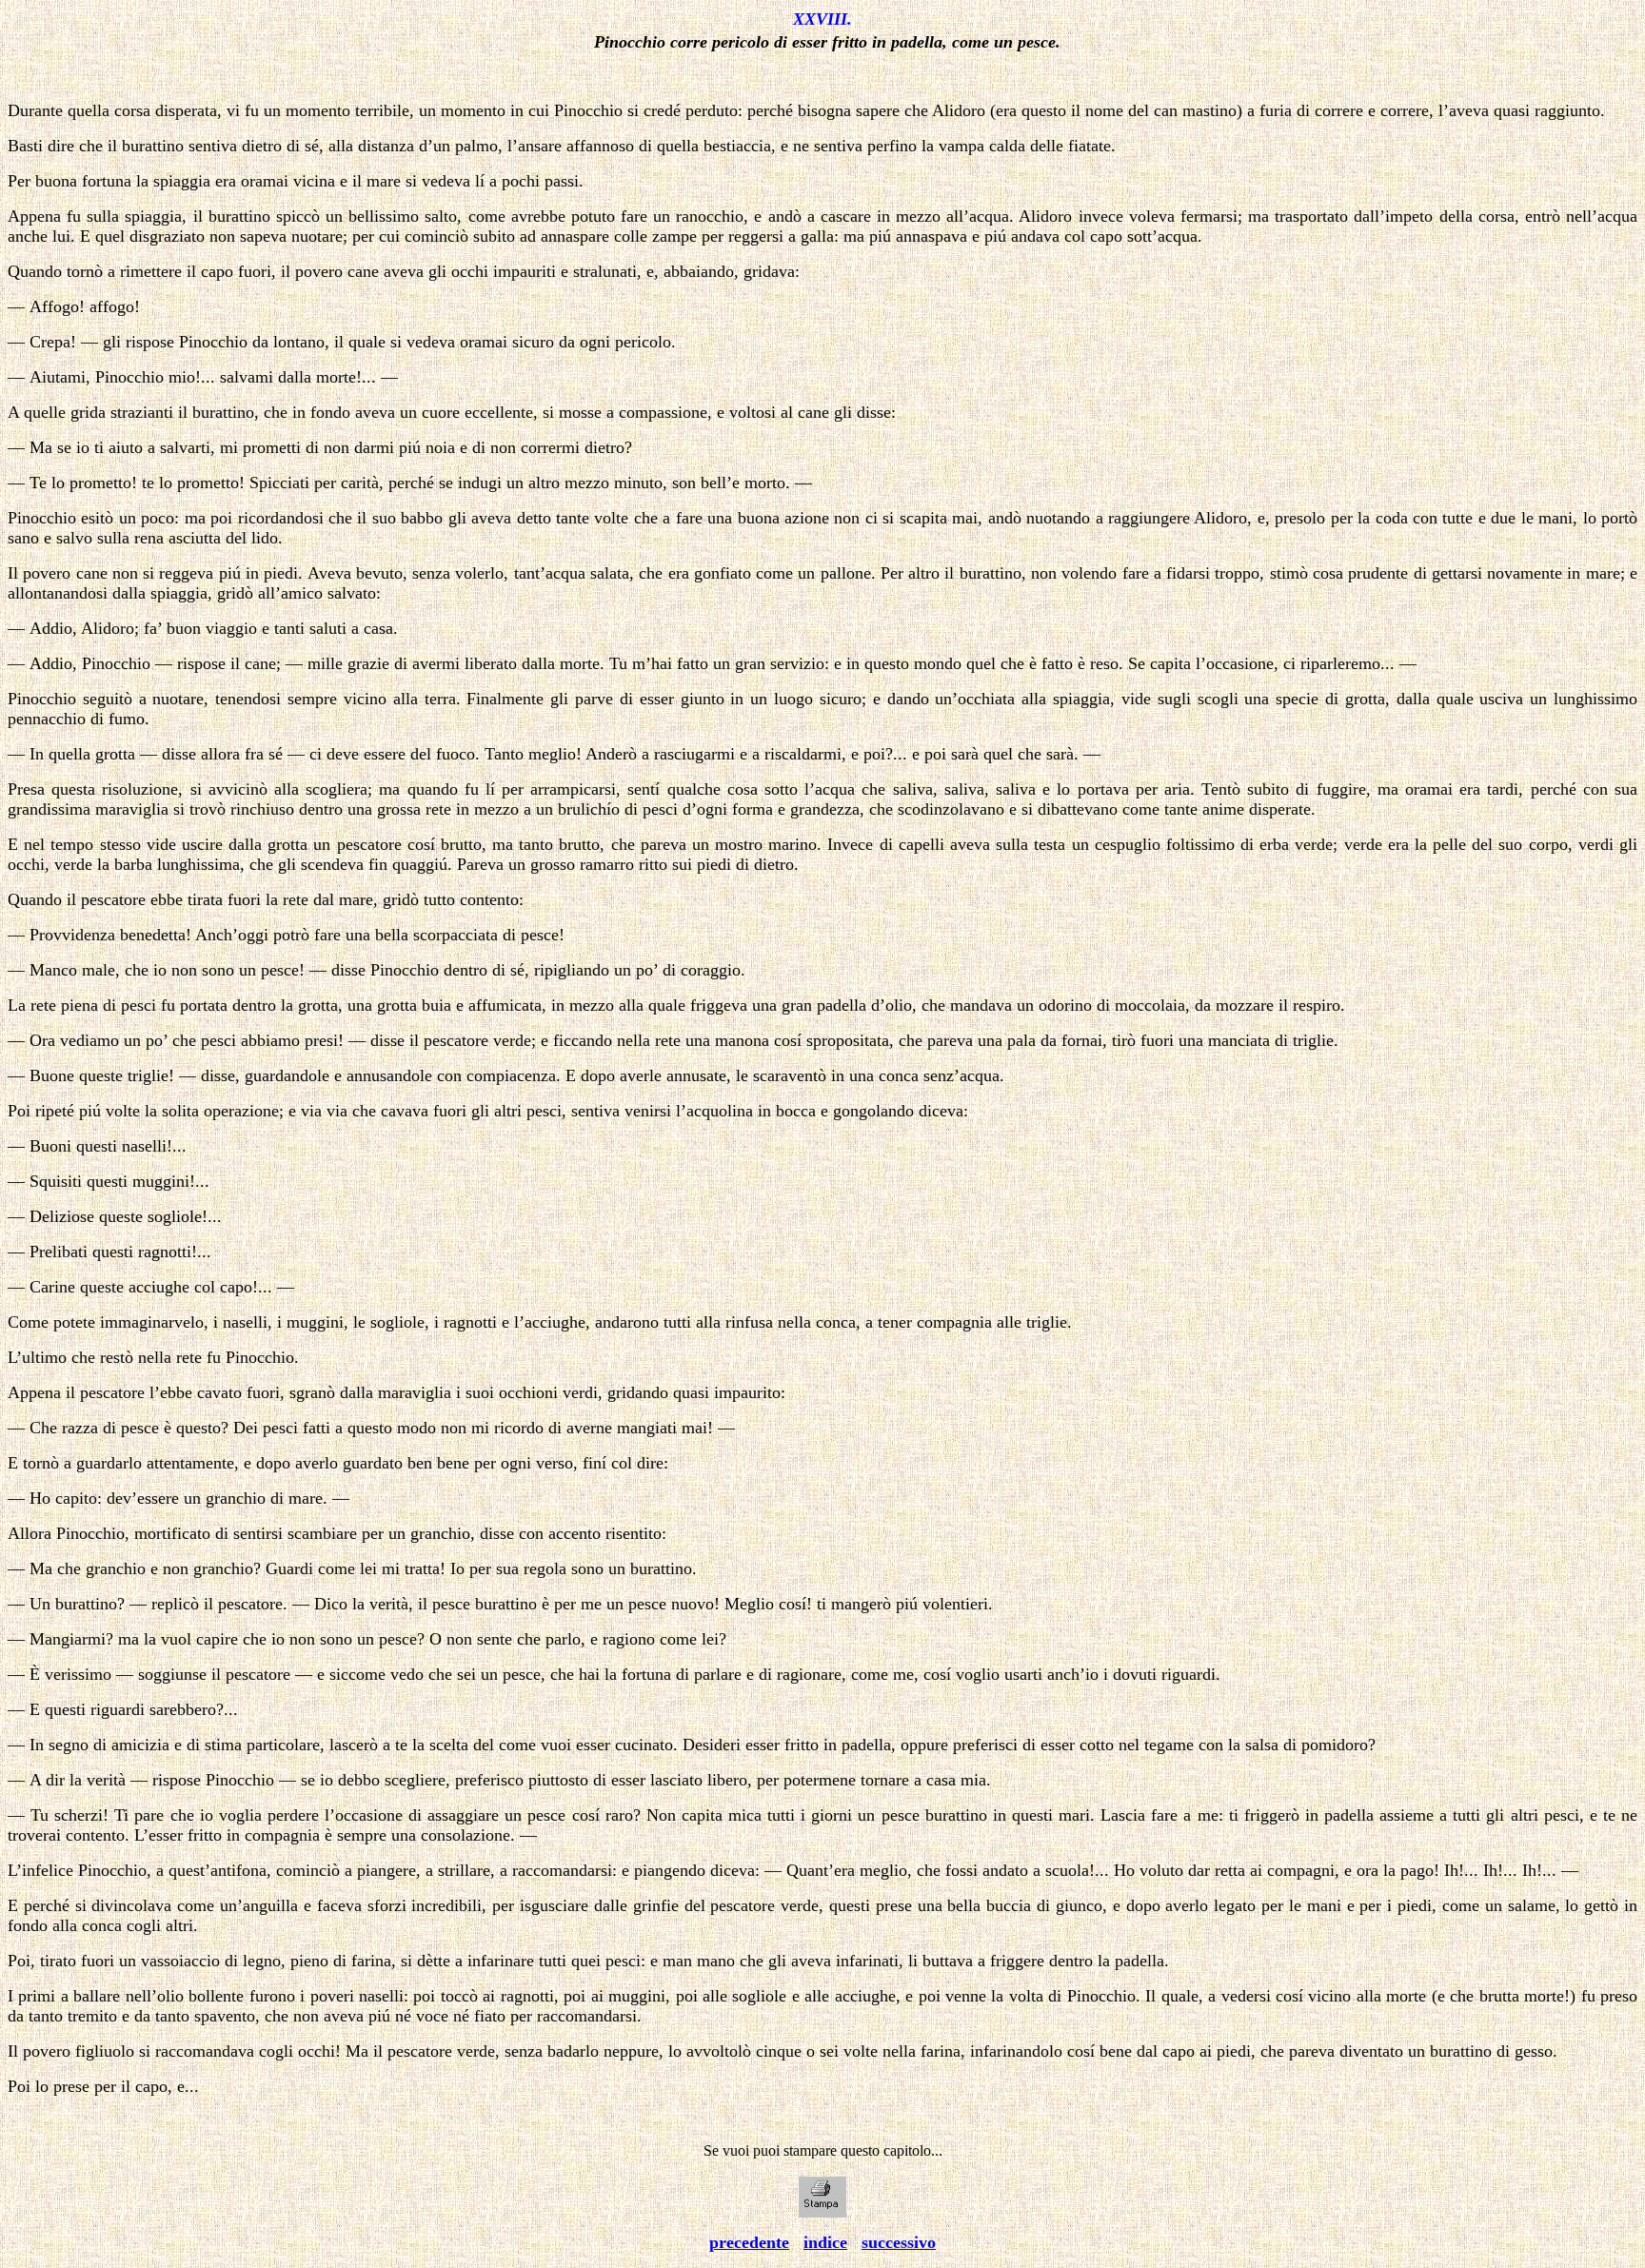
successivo (899, 2242)
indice (825, 2242)
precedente (749, 2242)
